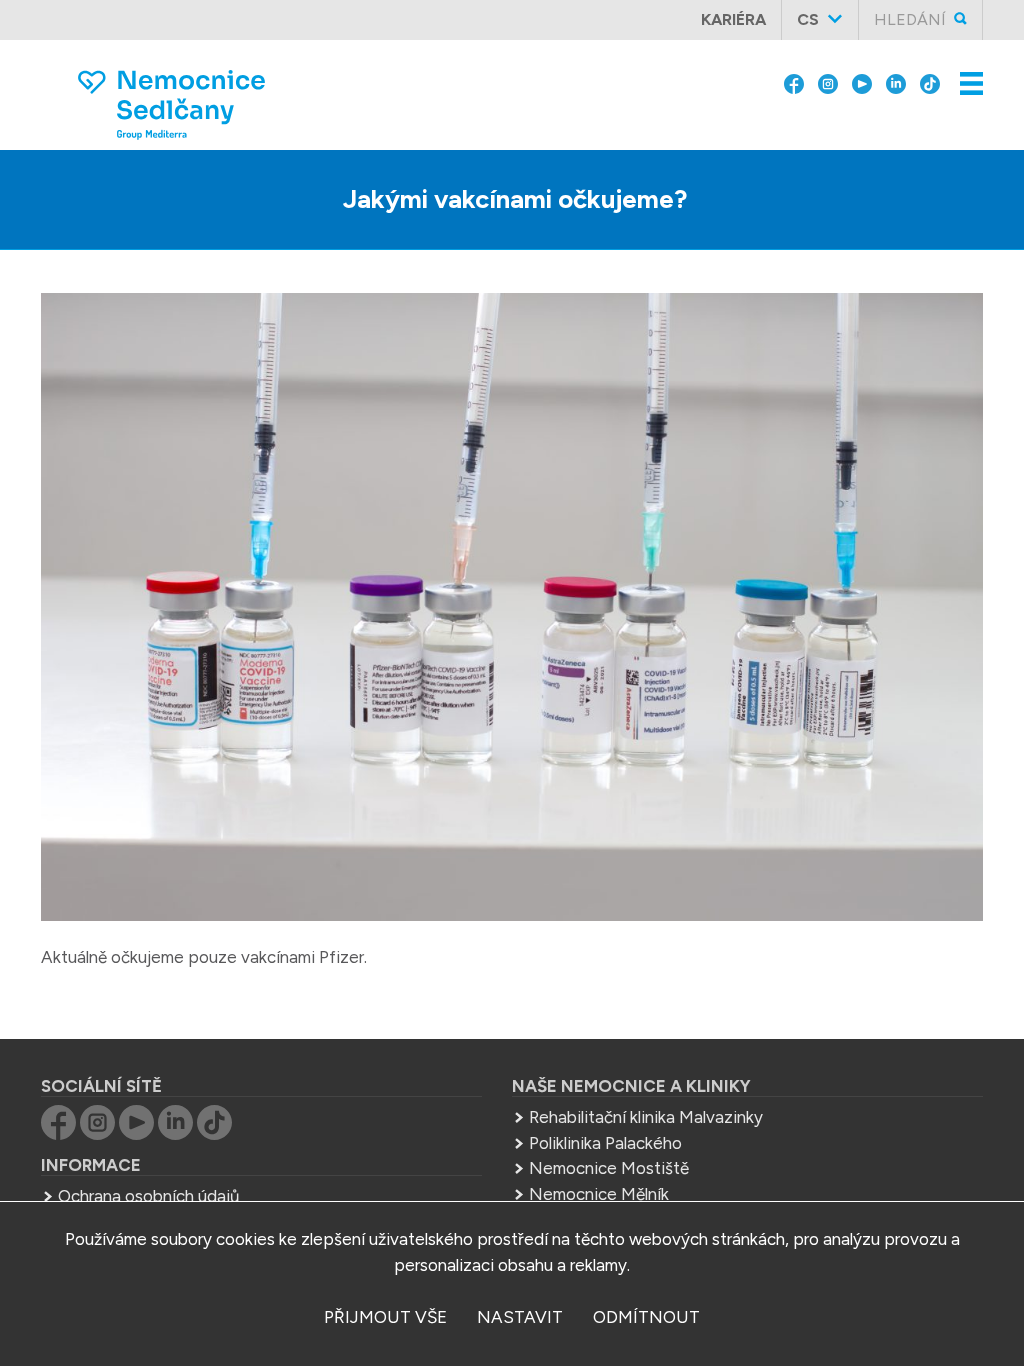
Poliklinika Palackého (605, 1143)
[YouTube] (862, 82)
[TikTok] (930, 82)
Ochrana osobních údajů (148, 1196)
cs (808, 19)
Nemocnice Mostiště (609, 1168)
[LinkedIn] (896, 82)
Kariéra (733, 19)
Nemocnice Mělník (599, 1194)
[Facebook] (794, 82)
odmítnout (646, 1317)
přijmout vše (385, 1317)
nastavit (520, 1317)
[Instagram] (828, 82)
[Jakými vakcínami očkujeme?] (512, 611)
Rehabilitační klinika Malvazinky (646, 1117)
